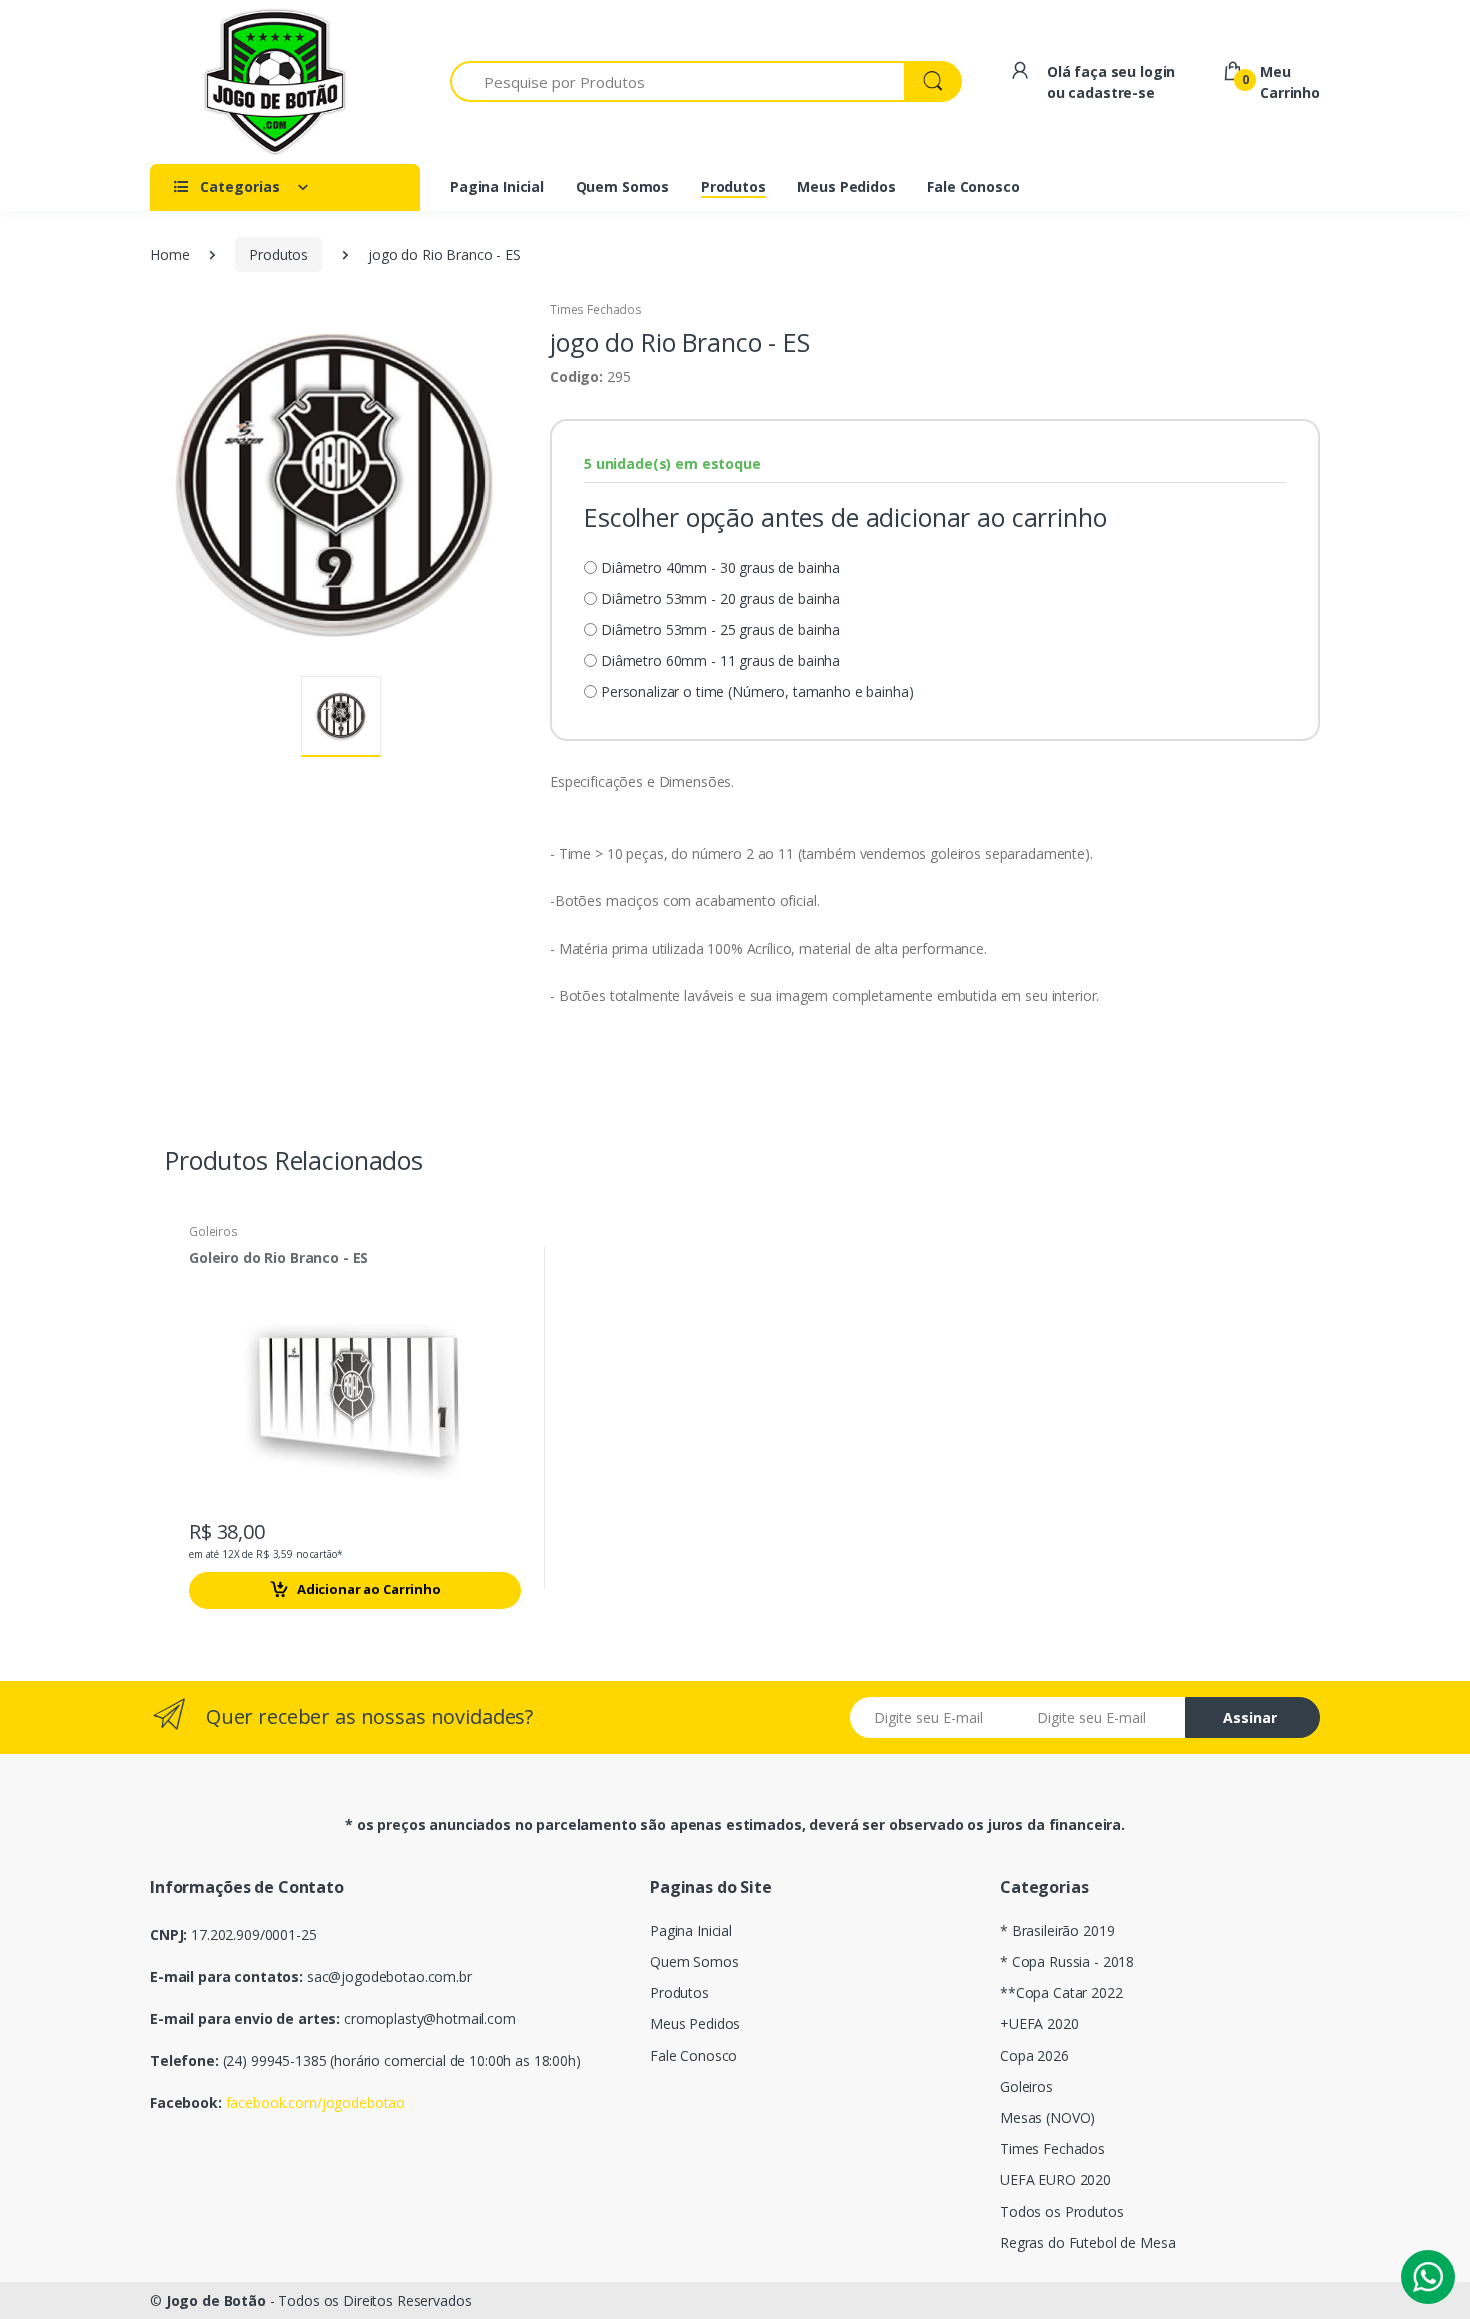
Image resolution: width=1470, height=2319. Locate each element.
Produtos (278, 254)
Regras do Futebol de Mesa (1087, 2242)
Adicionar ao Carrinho (369, 1589)
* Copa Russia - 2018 (1067, 1961)
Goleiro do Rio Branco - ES (278, 1258)
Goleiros (213, 1231)
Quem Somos (694, 1961)
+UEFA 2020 (1039, 2023)
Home (169, 254)
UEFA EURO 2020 (1055, 2179)
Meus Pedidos (695, 2023)
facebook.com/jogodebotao (316, 2102)
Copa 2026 (1034, 2055)
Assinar (1250, 1717)
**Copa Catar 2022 (1061, 1992)
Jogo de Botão (216, 2300)
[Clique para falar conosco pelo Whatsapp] (1428, 2277)
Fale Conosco (693, 2055)
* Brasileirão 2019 (1057, 1930)
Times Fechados (596, 309)
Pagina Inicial (691, 1930)
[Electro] (275, 82)
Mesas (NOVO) (1047, 2117)
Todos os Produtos (1062, 2211)
